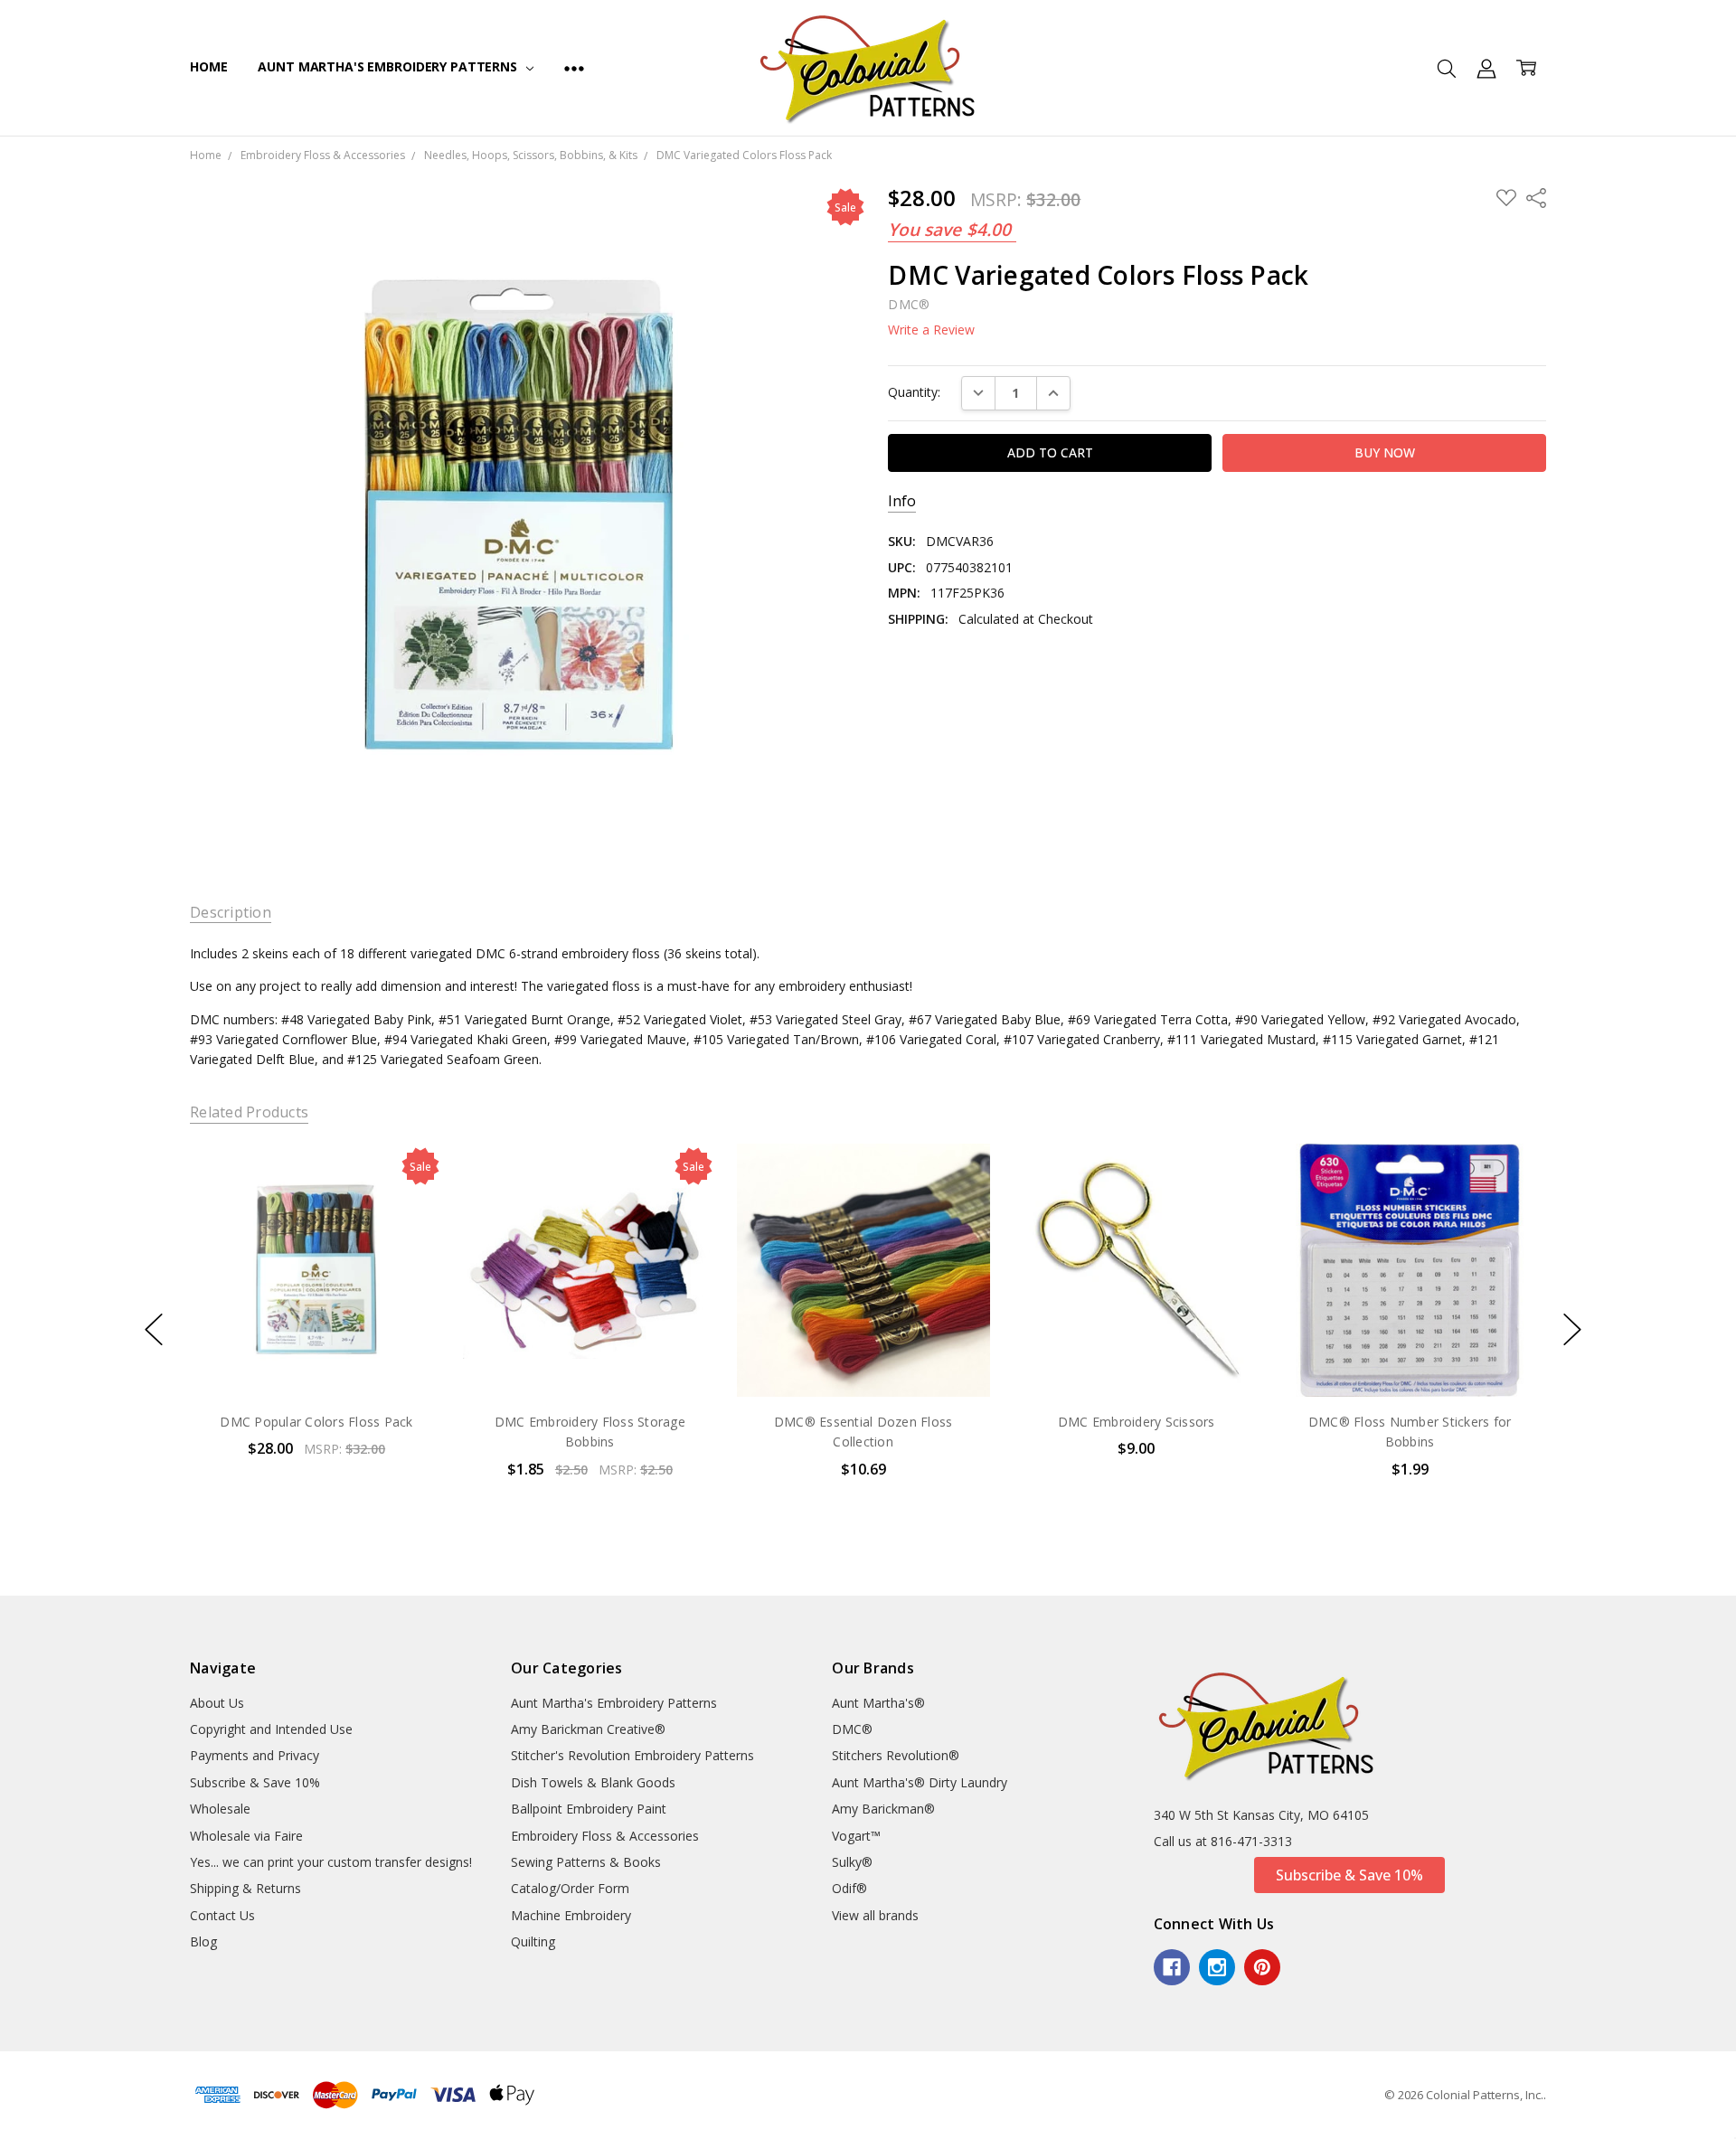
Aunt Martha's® (878, 1703)
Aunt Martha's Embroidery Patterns (389, 66)
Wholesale (220, 1809)
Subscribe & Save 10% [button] (1349, 1875)
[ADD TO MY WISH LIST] (410, 1204)
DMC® (852, 1729)
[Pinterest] (1262, 1967)
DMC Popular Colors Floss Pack (316, 1422)
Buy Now (316, 1359)
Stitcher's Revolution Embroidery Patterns (632, 1755)
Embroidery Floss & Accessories (605, 1836)
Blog (203, 1941)
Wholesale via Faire (246, 1836)
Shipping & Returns (245, 1888)
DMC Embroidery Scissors (1137, 1422)
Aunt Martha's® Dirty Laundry (920, 1782)
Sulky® (852, 1862)
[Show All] (574, 68)
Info (902, 501)
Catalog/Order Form (570, 1888)
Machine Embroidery (571, 1915)
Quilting (533, 1941)
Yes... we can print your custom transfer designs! (331, 1862)
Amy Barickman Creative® (588, 1729)
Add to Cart (316, 1319)
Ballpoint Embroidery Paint (589, 1809)
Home (208, 66)
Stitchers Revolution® (896, 1755)
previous (154, 1329)
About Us (217, 1703)
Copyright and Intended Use (271, 1729)
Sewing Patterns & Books (586, 1862)
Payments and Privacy (255, 1755)
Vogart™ (856, 1836)
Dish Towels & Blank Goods (593, 1782)
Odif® (849, 1888)
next (1572, 1329)
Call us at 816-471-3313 (1223, 1841)
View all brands (875, 1915)
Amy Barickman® (883, 1809)
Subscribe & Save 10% (255, 1782)
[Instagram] (1217, 1967)
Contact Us (222, 1915)
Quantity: (914, 392)
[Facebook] (1172, 1967)
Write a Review (931, 330)
